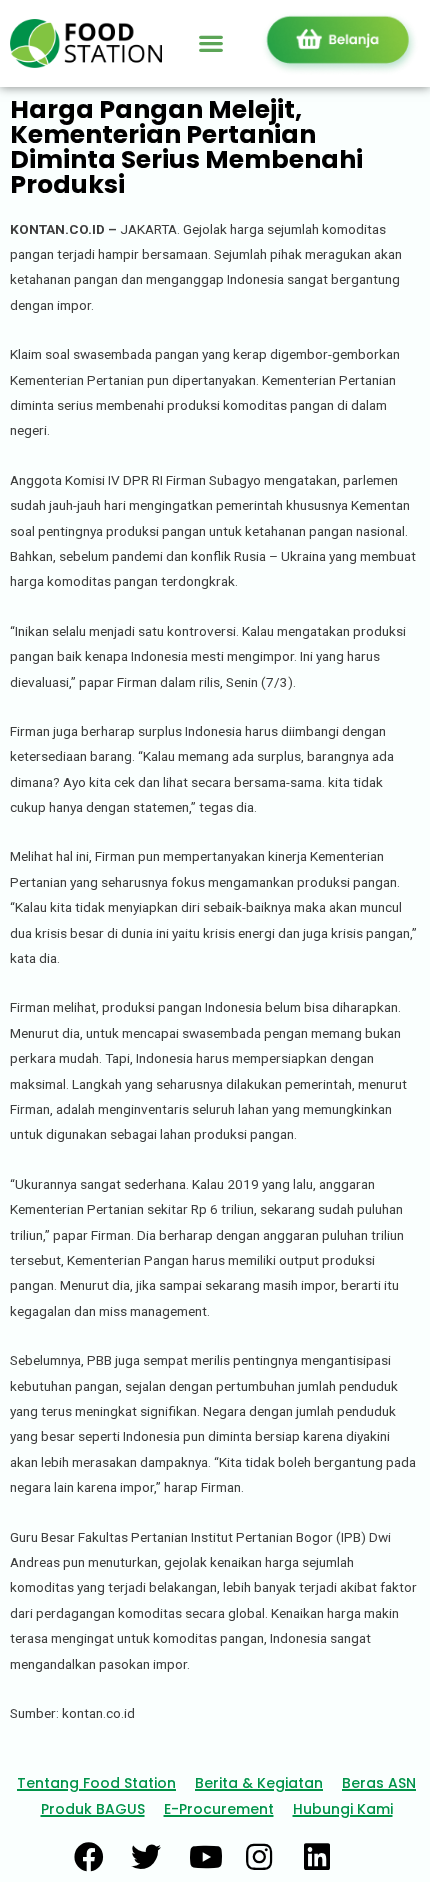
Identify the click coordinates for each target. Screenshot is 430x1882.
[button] (210, 43)
